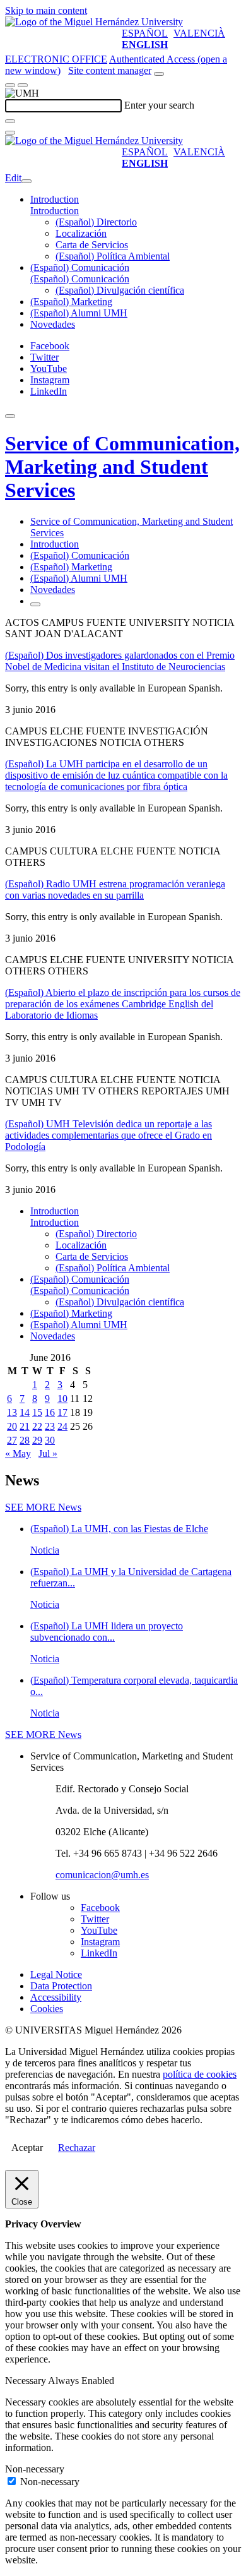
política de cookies (200, 2074)
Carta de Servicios (92, 245)
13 (12, 1412)
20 (12, 1426)
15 (37, 1412)
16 (50, 1412)
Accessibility (56, 1997)
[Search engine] (159, 74)
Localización (81, 233)
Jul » (48, 1453)
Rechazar (77, 2148)
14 (25, 1412)
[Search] (10, 121)
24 (62, 1426)
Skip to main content (46, 10)
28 (25, 1440)
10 (62, 1399)
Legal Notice (56, 1974)
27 (12, 1440)
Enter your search (159, 105)
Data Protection (61, 1986)
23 (50, 1426)
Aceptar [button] (27, 2148)
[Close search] (10, 133)
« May (18, 1453)
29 (37, 1440)
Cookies (47, 2009)
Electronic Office (56, 59)
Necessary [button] (26, 2381)
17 (62, 1412)
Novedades (53, 324)
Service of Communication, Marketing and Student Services (122, 467)
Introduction (55, 199)
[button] (55, 211)
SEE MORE (43, 1507)
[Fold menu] (26, 181)
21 (25, 1426)
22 (37, 1426)
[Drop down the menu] (23, 85)
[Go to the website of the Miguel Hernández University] (94, 22)
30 (50, 1440)
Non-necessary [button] (35, 2469)
